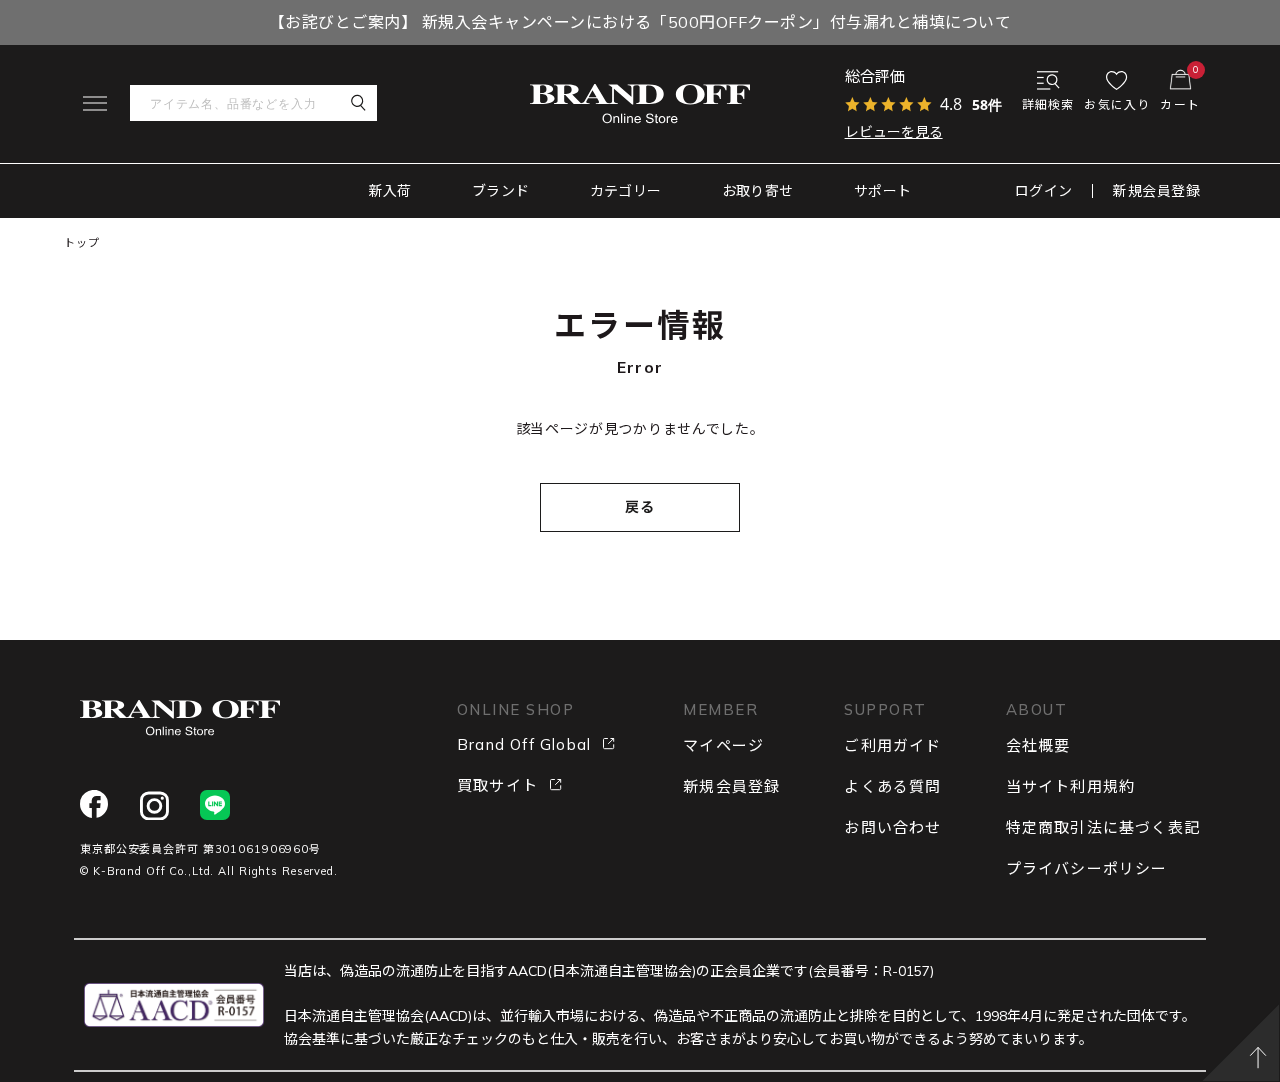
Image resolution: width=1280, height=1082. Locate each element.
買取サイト (497, 785)
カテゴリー (626, 191)
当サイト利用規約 (1071, 786)
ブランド (501, 191)
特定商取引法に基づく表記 (1103, 827)
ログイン (1044, 191)
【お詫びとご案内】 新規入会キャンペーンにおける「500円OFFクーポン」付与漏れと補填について (640, 22)
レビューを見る (894, 132)
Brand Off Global (524, 744)
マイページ (723, 745)
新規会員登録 (1156, 191)
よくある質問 (892, 786)
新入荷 (390, 191)
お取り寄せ (758, 191)
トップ (82, 243)
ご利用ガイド (892, 745)
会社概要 (1038, 745)
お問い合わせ (892, 827)
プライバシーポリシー (1087, 868)
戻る (640, 507)
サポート (883, 191)
